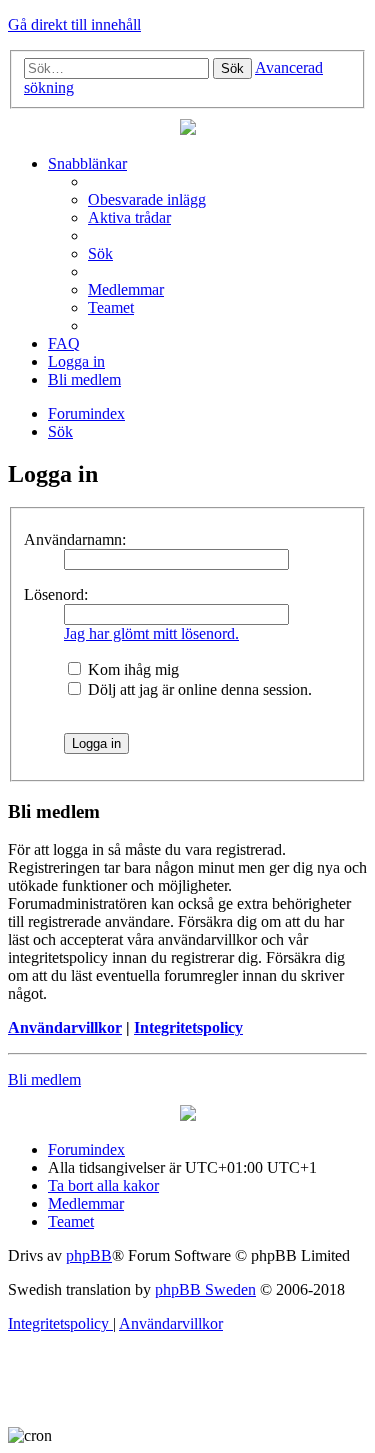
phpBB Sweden (205, 1289)
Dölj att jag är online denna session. (198, 689)
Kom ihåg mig (131, 669)
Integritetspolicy (188, 1027)
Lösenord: (56, 594)
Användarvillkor (65, 1027)
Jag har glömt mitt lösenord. (151, 633)
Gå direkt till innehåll (74, 24)
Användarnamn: (75, 539)
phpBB (89, 1255)
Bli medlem (44, 1079)
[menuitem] (147, 199)
